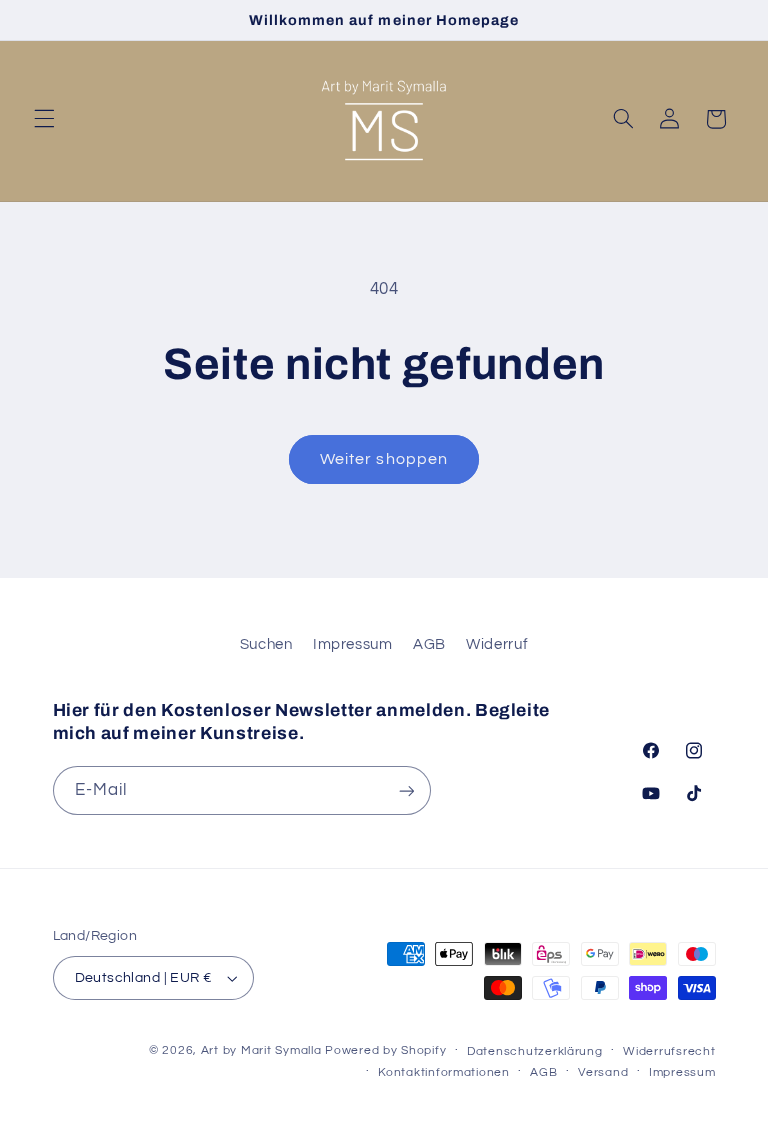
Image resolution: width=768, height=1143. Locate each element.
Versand (603, 1072)
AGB (429, 644)
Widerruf (497, 644)
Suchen (266, 644)
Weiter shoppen (384, 459)
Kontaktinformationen (444, 1072)
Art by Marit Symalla (261, 1050)
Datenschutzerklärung (535, 1051)
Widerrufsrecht (669, 1051)
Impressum (353, 644)
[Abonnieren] (406, 790)
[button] (44, 119)
